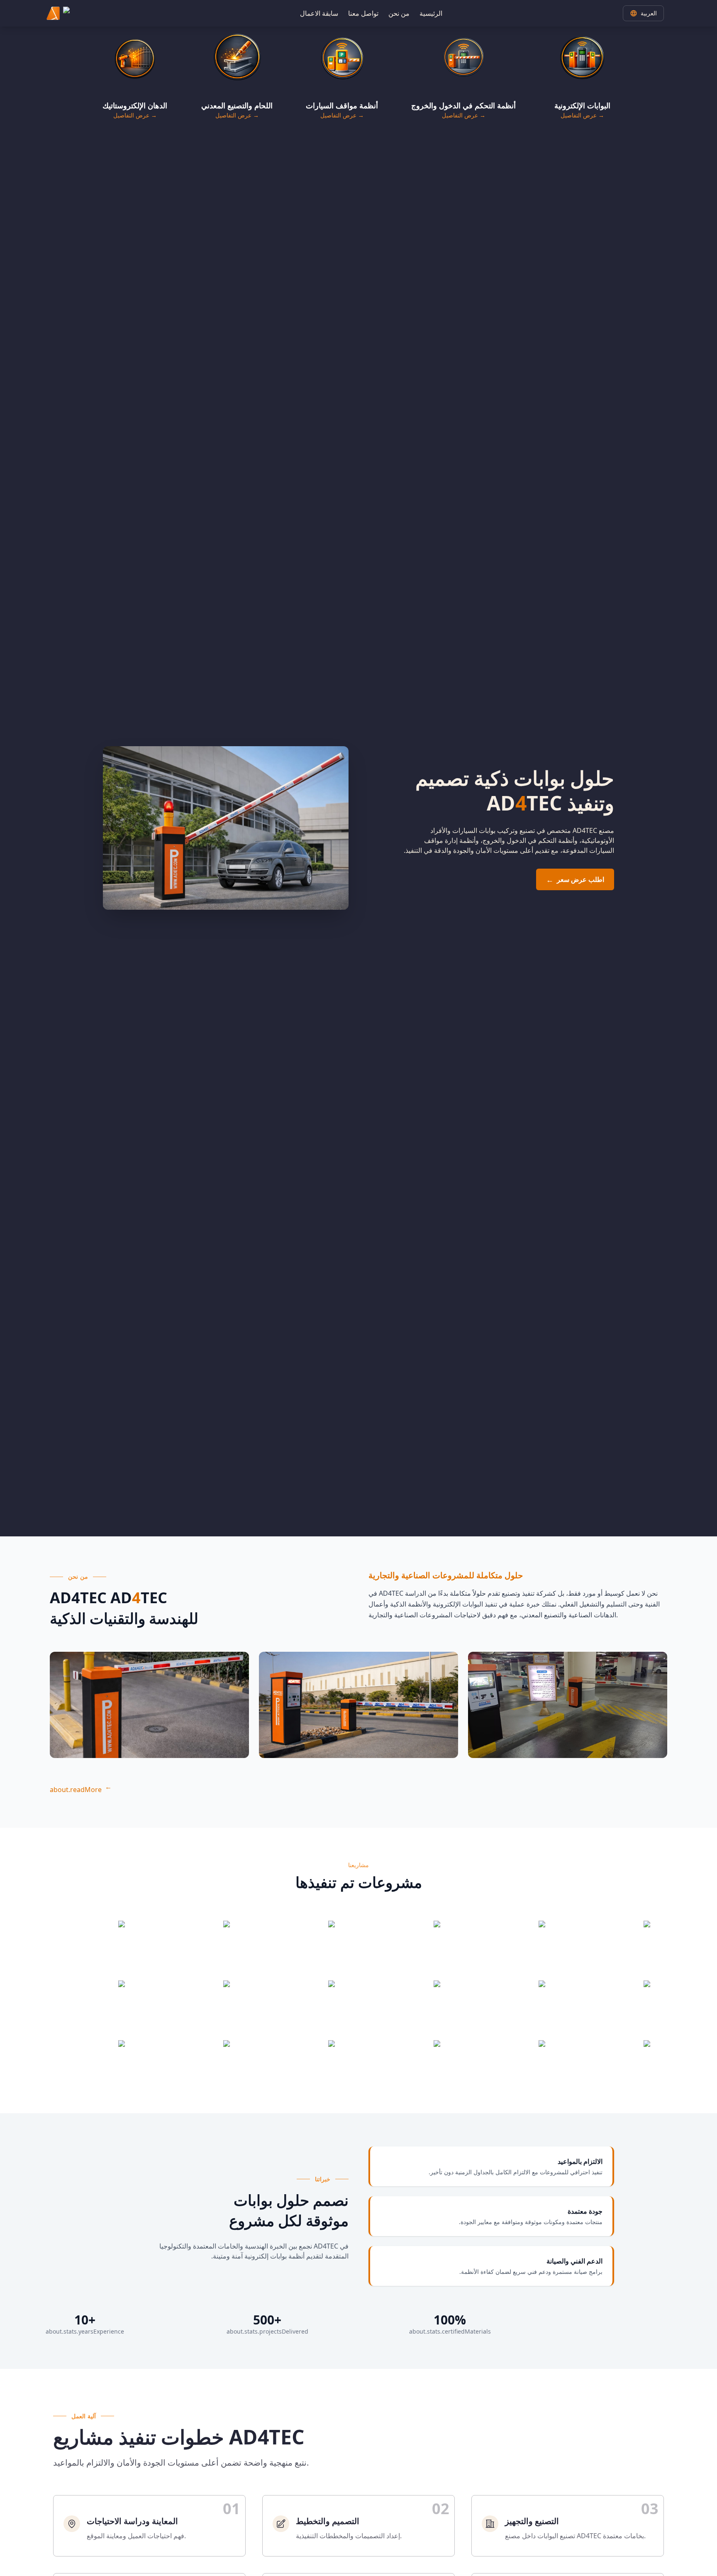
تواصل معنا (363, 13)
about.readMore (81, 1790)
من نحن (399, 13)
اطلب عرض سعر (575, 879)
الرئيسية (431, 13)
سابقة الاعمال (319, 13)
